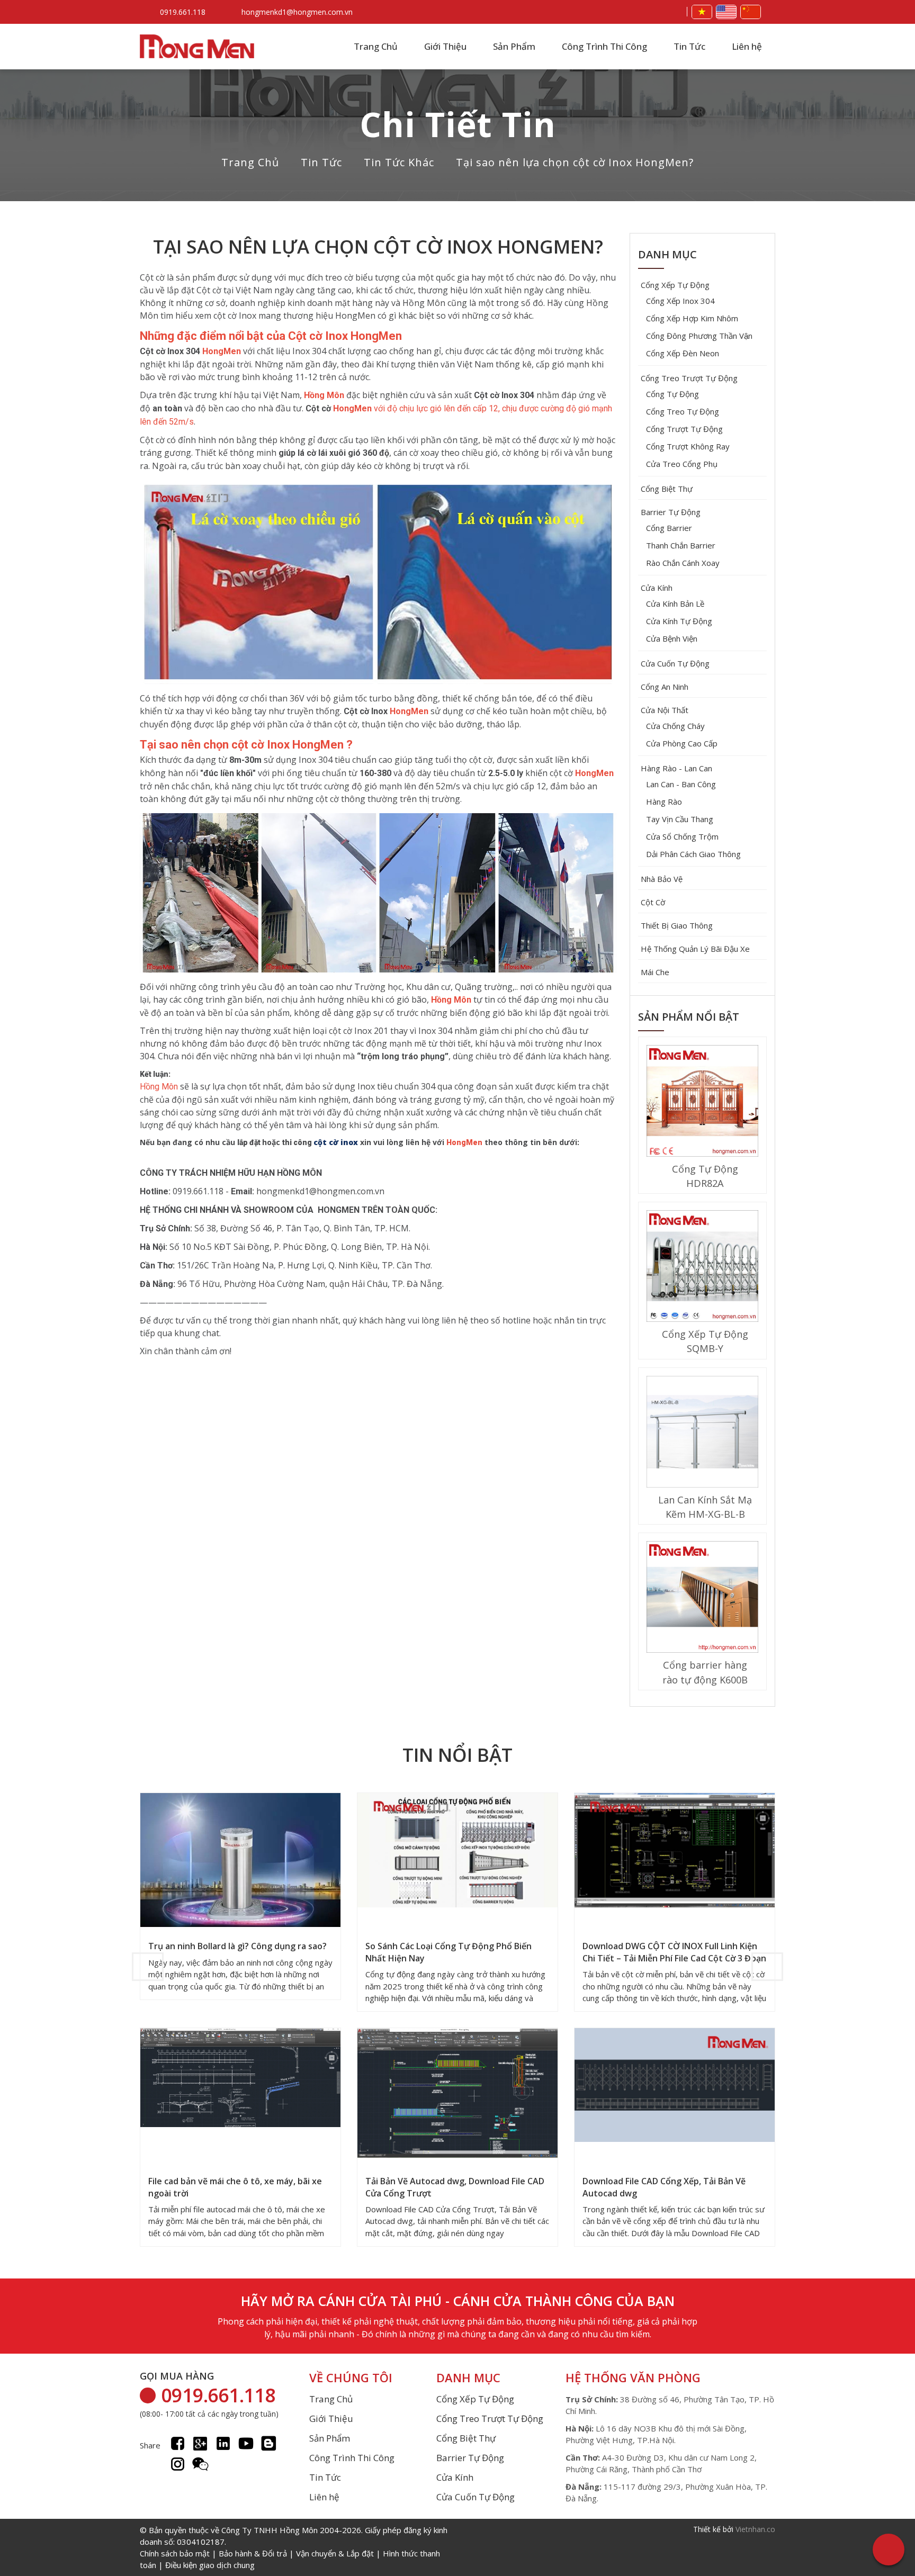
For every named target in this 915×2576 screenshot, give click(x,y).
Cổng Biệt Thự (667, 489)
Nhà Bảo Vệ (662, 879)
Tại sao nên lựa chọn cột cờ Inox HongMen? (575, 162)
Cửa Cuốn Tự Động (675, 663)
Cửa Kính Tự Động (679, 621)
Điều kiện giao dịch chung (210, 2565)
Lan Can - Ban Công (681, 784)
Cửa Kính (657, 588)
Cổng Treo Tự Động (683, 411)
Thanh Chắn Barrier (681, 545)
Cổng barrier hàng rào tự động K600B (705, 1672)
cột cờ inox (336, 1142)
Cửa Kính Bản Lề (675, 604)
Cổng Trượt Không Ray (688, 446)
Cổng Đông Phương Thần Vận (699, 336)
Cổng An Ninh (665, 687)
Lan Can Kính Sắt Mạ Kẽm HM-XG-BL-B (705, 1507)
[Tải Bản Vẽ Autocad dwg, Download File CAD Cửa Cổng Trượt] (457, 2094)
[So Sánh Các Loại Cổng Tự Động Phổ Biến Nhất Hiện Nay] (457, 1851)
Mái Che (655, 972)
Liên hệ (747, 46)
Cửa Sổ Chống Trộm (682, 836)
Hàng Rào (664, 801)
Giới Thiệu (445, 46)
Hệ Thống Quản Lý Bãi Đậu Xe (695, 949)
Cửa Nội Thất (665, 710)
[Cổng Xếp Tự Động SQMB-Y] (702, 1267)
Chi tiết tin (458, 124)
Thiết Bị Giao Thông (677, 925)
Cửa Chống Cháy (675, 726)
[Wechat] (200, 2464)
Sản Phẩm (514, 46)
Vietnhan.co (755, 2529)
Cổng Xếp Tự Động (675, 285)
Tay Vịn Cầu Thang (680, 819)
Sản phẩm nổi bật (689, 1017)
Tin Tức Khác (399, 162)
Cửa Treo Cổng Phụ (682, 464)
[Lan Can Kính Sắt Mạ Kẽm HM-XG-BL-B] (702, 1433)
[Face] (178, 2443)
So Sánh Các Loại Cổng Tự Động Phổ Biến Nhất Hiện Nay (448, 1952)
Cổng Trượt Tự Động (684, 429)
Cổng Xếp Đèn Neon (683, 353)
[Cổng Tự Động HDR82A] (702, 1102)
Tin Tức (689, 46)
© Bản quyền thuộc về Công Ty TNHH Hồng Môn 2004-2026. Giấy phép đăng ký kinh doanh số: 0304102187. (294, 2547)
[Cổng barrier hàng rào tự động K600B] (702, 1598)
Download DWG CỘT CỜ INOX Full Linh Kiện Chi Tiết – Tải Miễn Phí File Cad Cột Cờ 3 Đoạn (674, 1952)
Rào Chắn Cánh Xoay (683, 563)
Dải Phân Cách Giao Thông (693, 854)
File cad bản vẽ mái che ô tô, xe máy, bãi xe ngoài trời (235, 2187)
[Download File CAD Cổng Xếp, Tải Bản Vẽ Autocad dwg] (675, 2086)
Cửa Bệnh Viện (672, 638)
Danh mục (667, 254)
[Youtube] (246, 2443)
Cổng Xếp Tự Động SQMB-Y (705, 1341)
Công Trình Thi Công (604, 46)
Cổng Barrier (669, 528)
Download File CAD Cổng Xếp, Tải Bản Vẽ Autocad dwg (664, 2187)
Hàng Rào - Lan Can (676, 768)
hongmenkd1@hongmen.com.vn (297, 12)
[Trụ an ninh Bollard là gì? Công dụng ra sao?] (240, 1867)
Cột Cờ (653, 902)
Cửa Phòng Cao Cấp (682, 743)
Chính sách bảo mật (175, 2553)
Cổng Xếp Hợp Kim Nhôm (692, 318)
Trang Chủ (376, 46)
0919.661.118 (183, 12)
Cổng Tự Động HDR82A (705, 1176)
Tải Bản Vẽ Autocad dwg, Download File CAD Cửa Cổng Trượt (455, 2187)
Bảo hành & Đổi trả (253, 2553)
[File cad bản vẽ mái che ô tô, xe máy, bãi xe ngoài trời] (240, 2079)
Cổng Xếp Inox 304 (680, 301)
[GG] (200, 2443)
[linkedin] (223, 2443)
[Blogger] (269, 2443)
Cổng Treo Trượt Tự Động (689, 378)
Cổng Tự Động (672, 394)
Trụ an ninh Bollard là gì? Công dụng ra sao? (237, 1946)
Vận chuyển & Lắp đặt (335, 2553)
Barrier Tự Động (671, 512)
